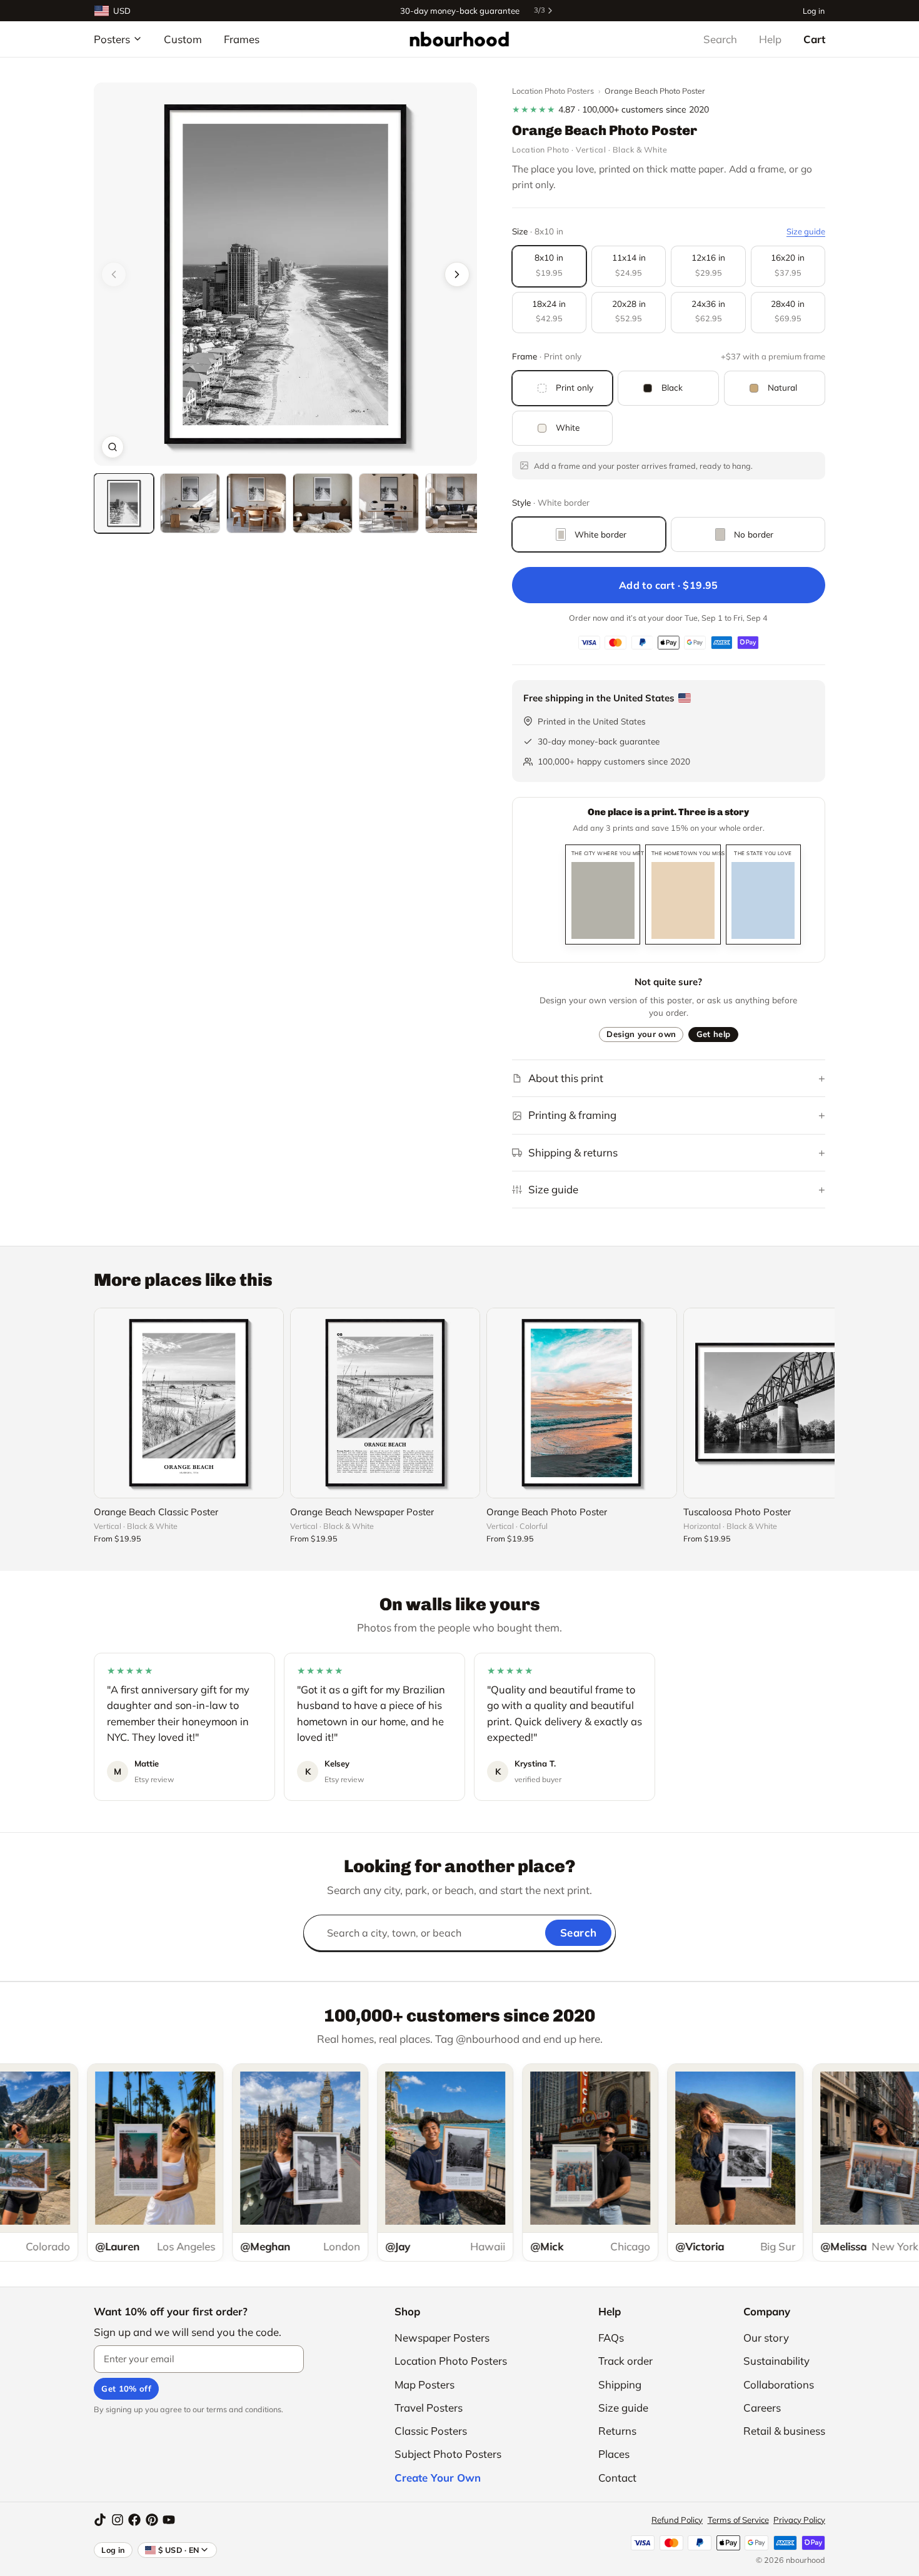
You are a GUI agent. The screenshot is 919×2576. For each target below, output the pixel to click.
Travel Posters (429, 2408)
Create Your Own (438, 2478)
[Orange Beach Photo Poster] (581, 1403)
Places (614, 2454)
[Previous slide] (114, 274)
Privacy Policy (799, 2520)
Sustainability (776, 2361)
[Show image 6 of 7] (455, 503)
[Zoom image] (113, 447)
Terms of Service (738, 2520)
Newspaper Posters (442, 2338)
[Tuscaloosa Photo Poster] (778, 1403)
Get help (714, 1034)
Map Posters (424, 2384)
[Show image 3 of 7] (256, 503)
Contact (617, 2478)
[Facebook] (134, 2520)
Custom (183, 39)
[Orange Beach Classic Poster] (189, 1403)
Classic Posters (431, 2431)
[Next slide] (457, 274)
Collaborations (779, 2384)
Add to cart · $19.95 (669, 585)
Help (770, 39)
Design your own (641, 1034)
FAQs (611, 2338)
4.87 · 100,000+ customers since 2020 (610, 109)
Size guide (806, 231)
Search (720, 39)
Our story (766, 2338)
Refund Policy (677, 2520)
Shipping (620, 2384)
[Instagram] (118, 2520)
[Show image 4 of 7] (323, 503)
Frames (242, 39)
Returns (617, 2431)
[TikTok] (100, 2520)
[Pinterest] (152, 2520)
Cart (814, 39)
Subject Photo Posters (448, 2454)
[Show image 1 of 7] (124, 503)
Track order (625, 2361)
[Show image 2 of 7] (190, 503)
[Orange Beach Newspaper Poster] (385, 1403)
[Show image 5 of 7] (389, 503)
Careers (762, 2408)
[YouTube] (169, 2520)
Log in (814, 10)
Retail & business (784, 2431)
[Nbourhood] (459, 39)
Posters (112, 39)
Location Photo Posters (553, 91)
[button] (285, 274)
